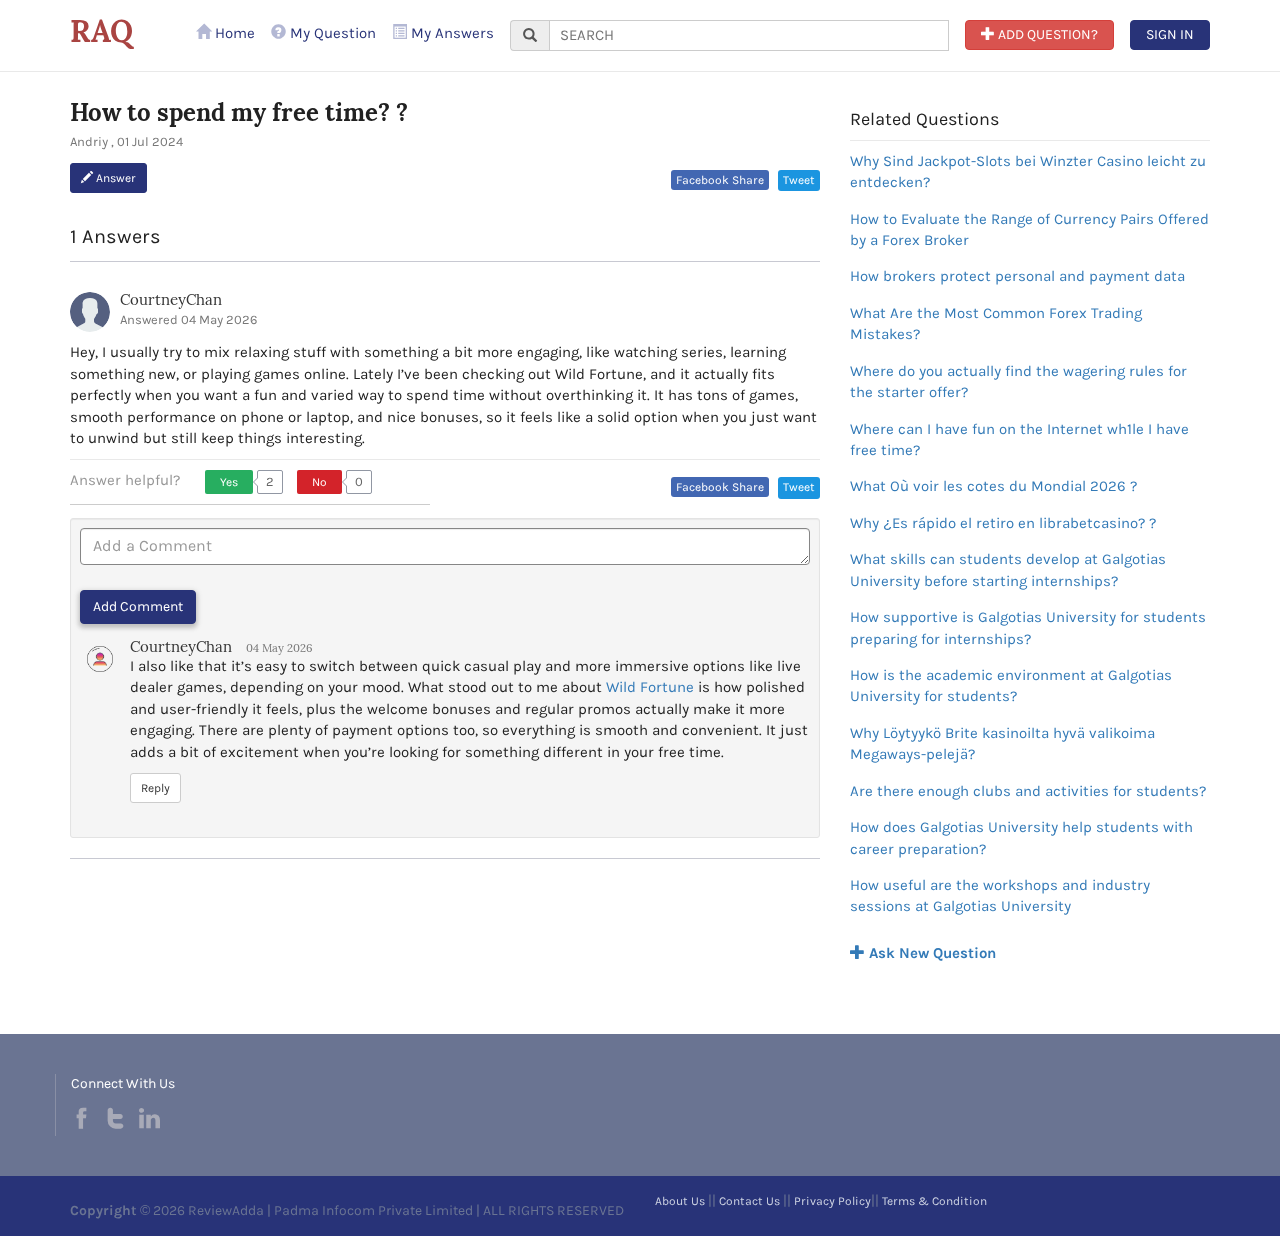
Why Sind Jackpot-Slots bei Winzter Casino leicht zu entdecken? (1028, 171)
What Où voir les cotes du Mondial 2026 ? (993, 486)
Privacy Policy (832, 1201)
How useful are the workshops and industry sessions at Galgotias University (1000, 895)
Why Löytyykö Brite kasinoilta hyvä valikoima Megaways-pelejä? (1002, 743)
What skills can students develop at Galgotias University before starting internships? (1008, 569)
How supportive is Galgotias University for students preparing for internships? (1028, 627)
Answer (114, 178)
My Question (331, 33)
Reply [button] (155, 788)
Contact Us (749, 1201)
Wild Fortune (650, 687)
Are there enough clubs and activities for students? (1028, 791)
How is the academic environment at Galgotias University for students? (1011, 685)
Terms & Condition (934, 1201)
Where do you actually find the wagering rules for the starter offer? (1018, 381)
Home (233, 33)
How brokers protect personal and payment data (1017, 276)
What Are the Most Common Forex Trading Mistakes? (996, 323)
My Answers (450, 33)
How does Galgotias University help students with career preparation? (1021, 837)
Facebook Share (720, 180)
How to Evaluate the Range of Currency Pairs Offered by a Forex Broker (1029, 229)
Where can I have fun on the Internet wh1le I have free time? (1019, 439)
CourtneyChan (171, 299)
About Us (680, 1201)
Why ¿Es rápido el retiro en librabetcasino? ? (1003, 523)
